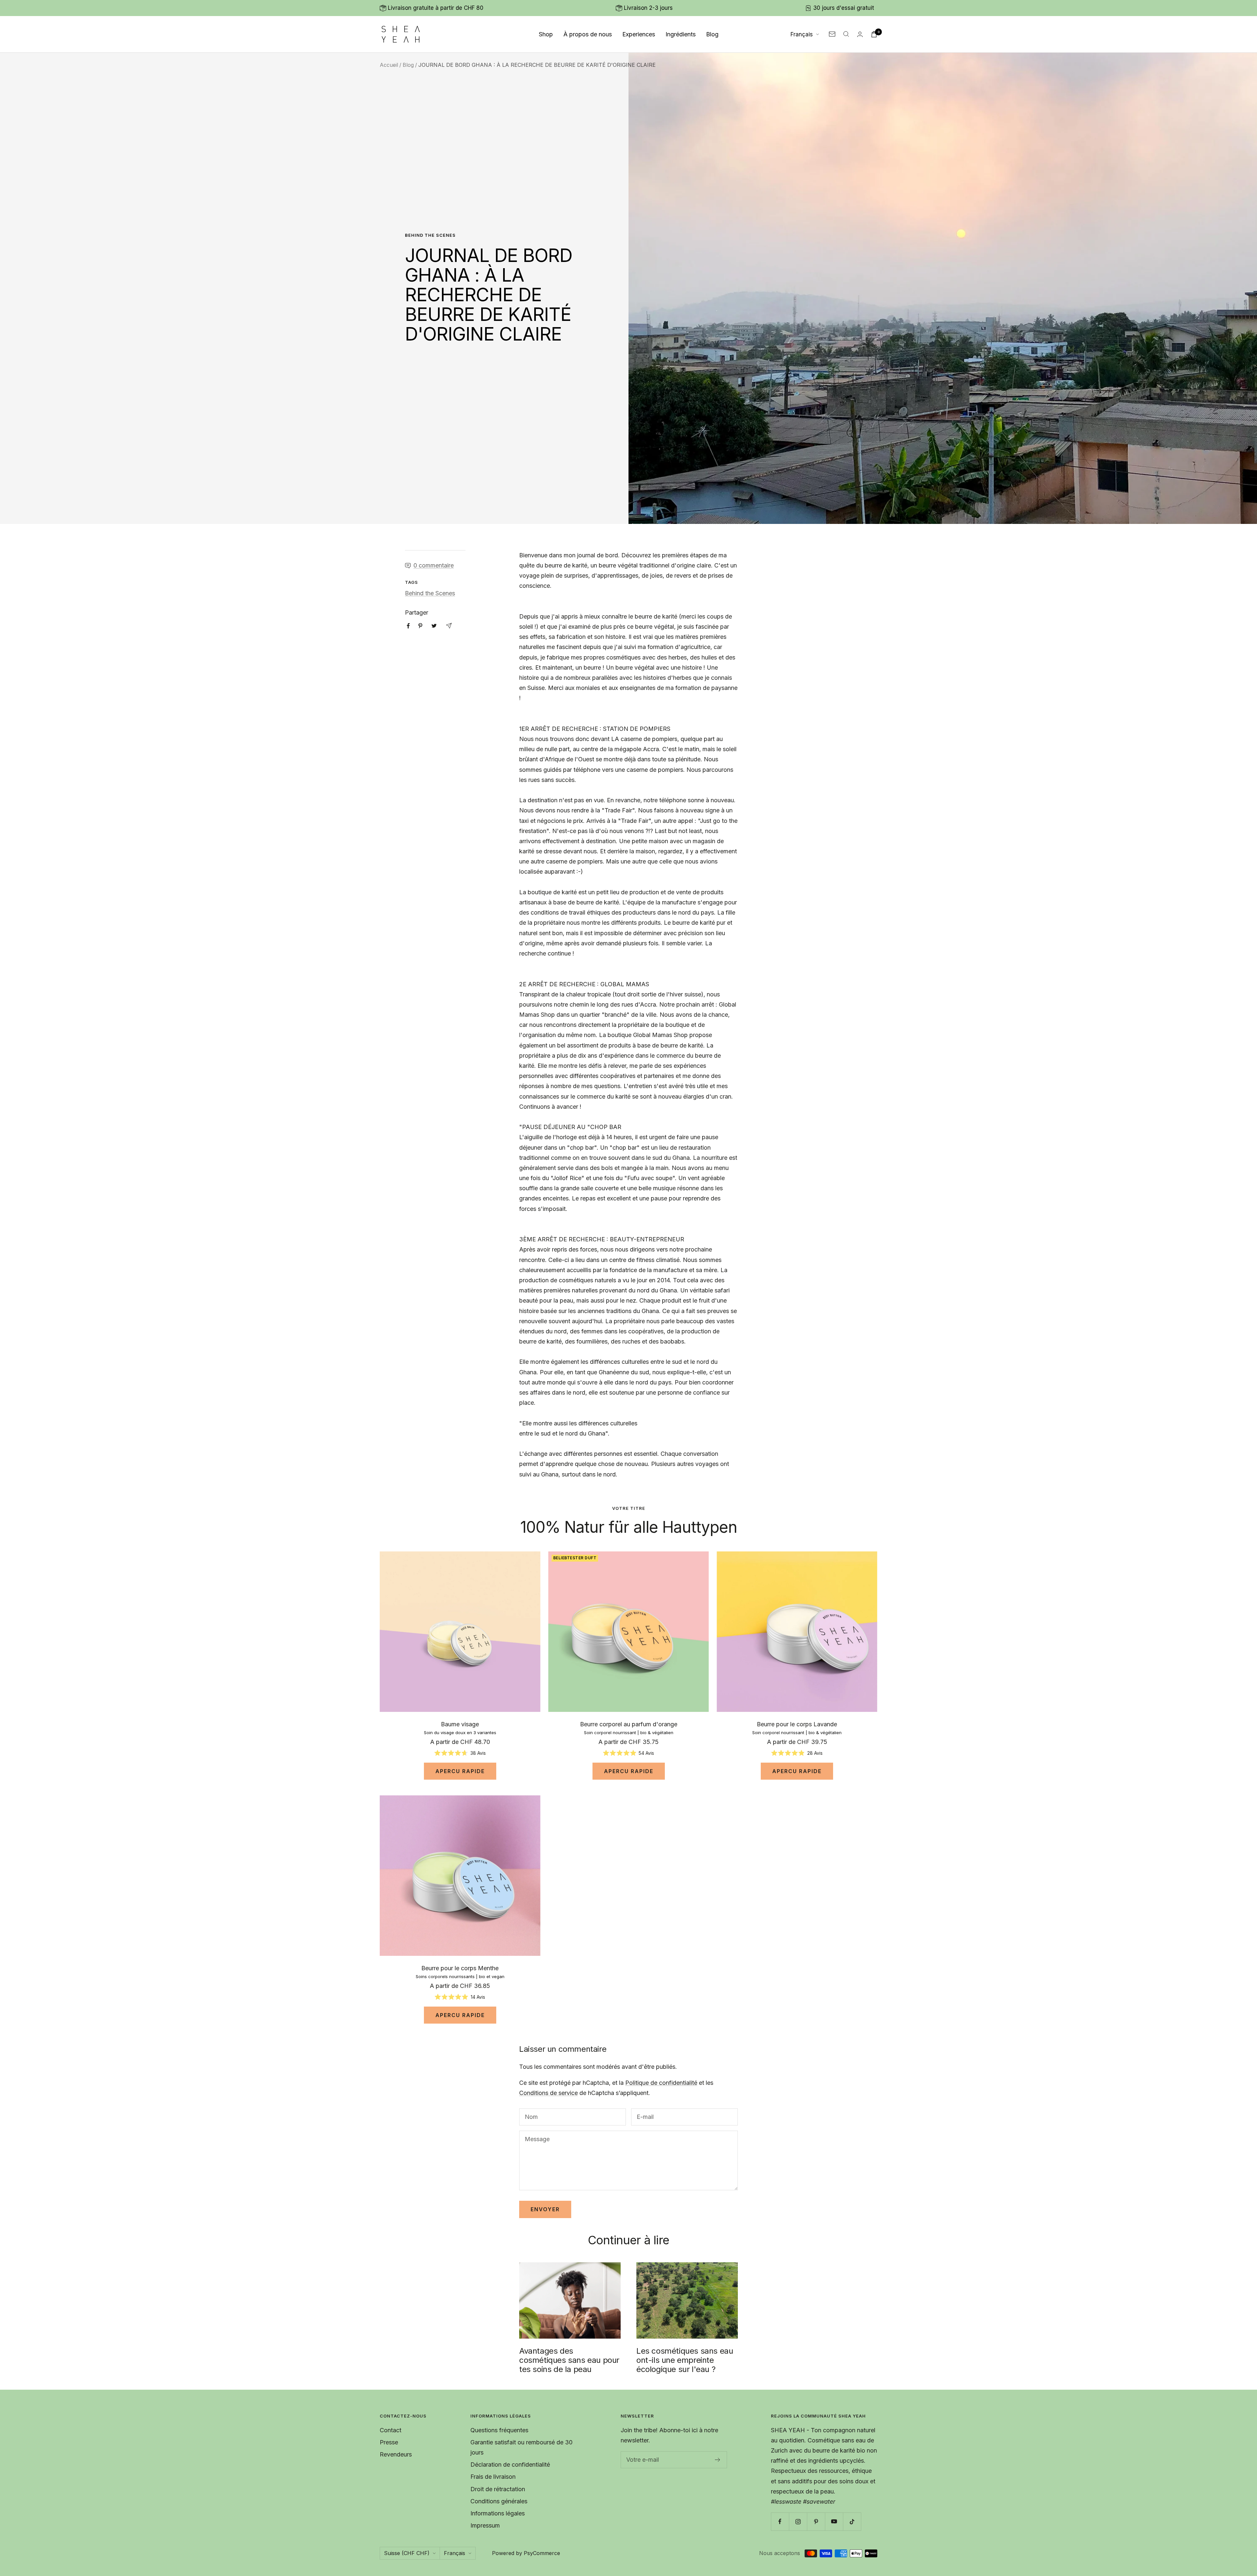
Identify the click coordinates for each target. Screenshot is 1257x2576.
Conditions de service (548, 2093)
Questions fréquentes (499, 2430)
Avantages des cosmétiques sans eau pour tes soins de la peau (569, 2360)
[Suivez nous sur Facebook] (780, 2521)
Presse (389, 2442)
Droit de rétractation (498, 2489)
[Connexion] (860, 34)
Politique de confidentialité (661, 2083)
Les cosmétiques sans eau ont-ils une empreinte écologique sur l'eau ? (685, 2360)
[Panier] (874, 34)
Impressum (485, 2525)
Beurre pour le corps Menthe (460, 1968)
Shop (546, 34)
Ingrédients (681, 34)
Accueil (389, 65)
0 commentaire (434, 565)
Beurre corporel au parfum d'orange (629, 1724)
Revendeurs (396, 2454)
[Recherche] (846, 34)
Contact (391, 2430)
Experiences (639, 34)
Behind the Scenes (430, 235)
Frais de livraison (493, 2477)
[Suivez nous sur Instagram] (798, 2521)
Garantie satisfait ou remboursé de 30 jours (521, 2447)
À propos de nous (588, 34)
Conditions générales (499, 2501)
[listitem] (408, 626)
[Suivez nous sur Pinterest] (816, 2521)
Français (802, 34)
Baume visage (460, 1724)
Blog (712, 34)
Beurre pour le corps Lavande (797, 1724)
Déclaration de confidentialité (510, 2465)
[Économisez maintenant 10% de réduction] (718, 2460)
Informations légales (498, 2513)
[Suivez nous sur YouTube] (834, 2521)
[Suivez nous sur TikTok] (852, 2521)
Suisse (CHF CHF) (407, 2553)
